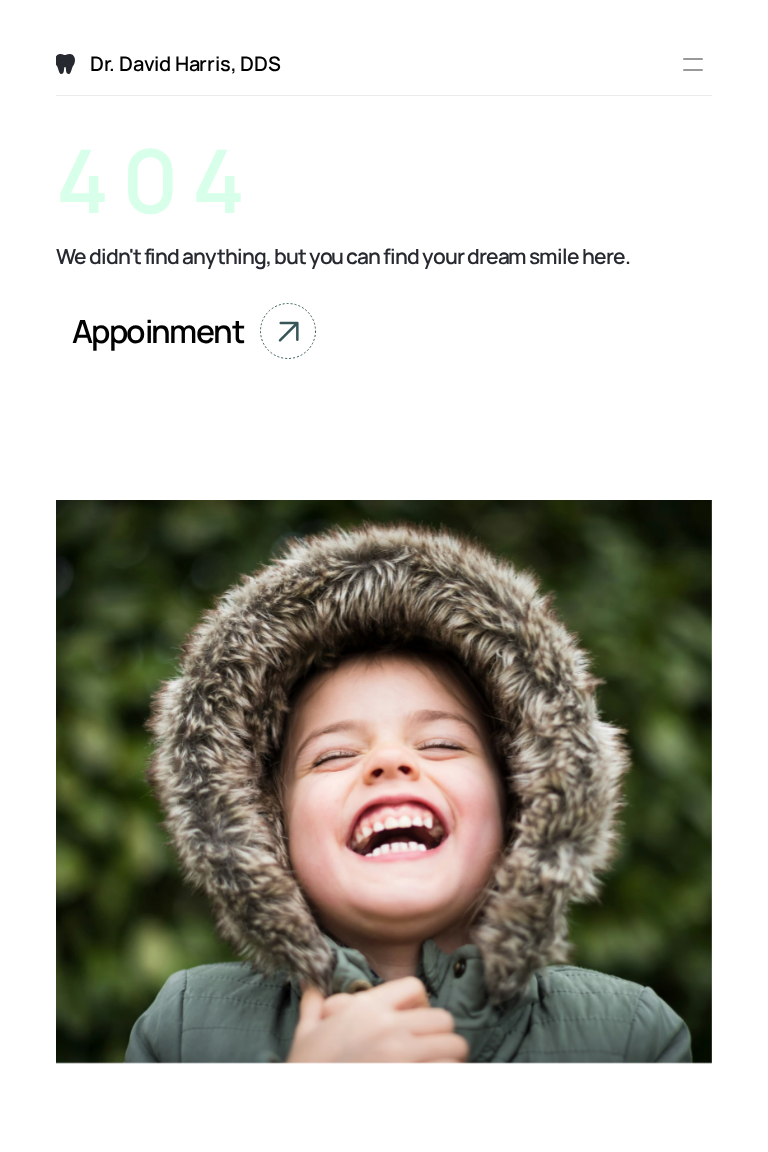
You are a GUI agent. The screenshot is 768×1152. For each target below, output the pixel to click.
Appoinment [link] (158, 331)
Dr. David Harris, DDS (185, 63)
